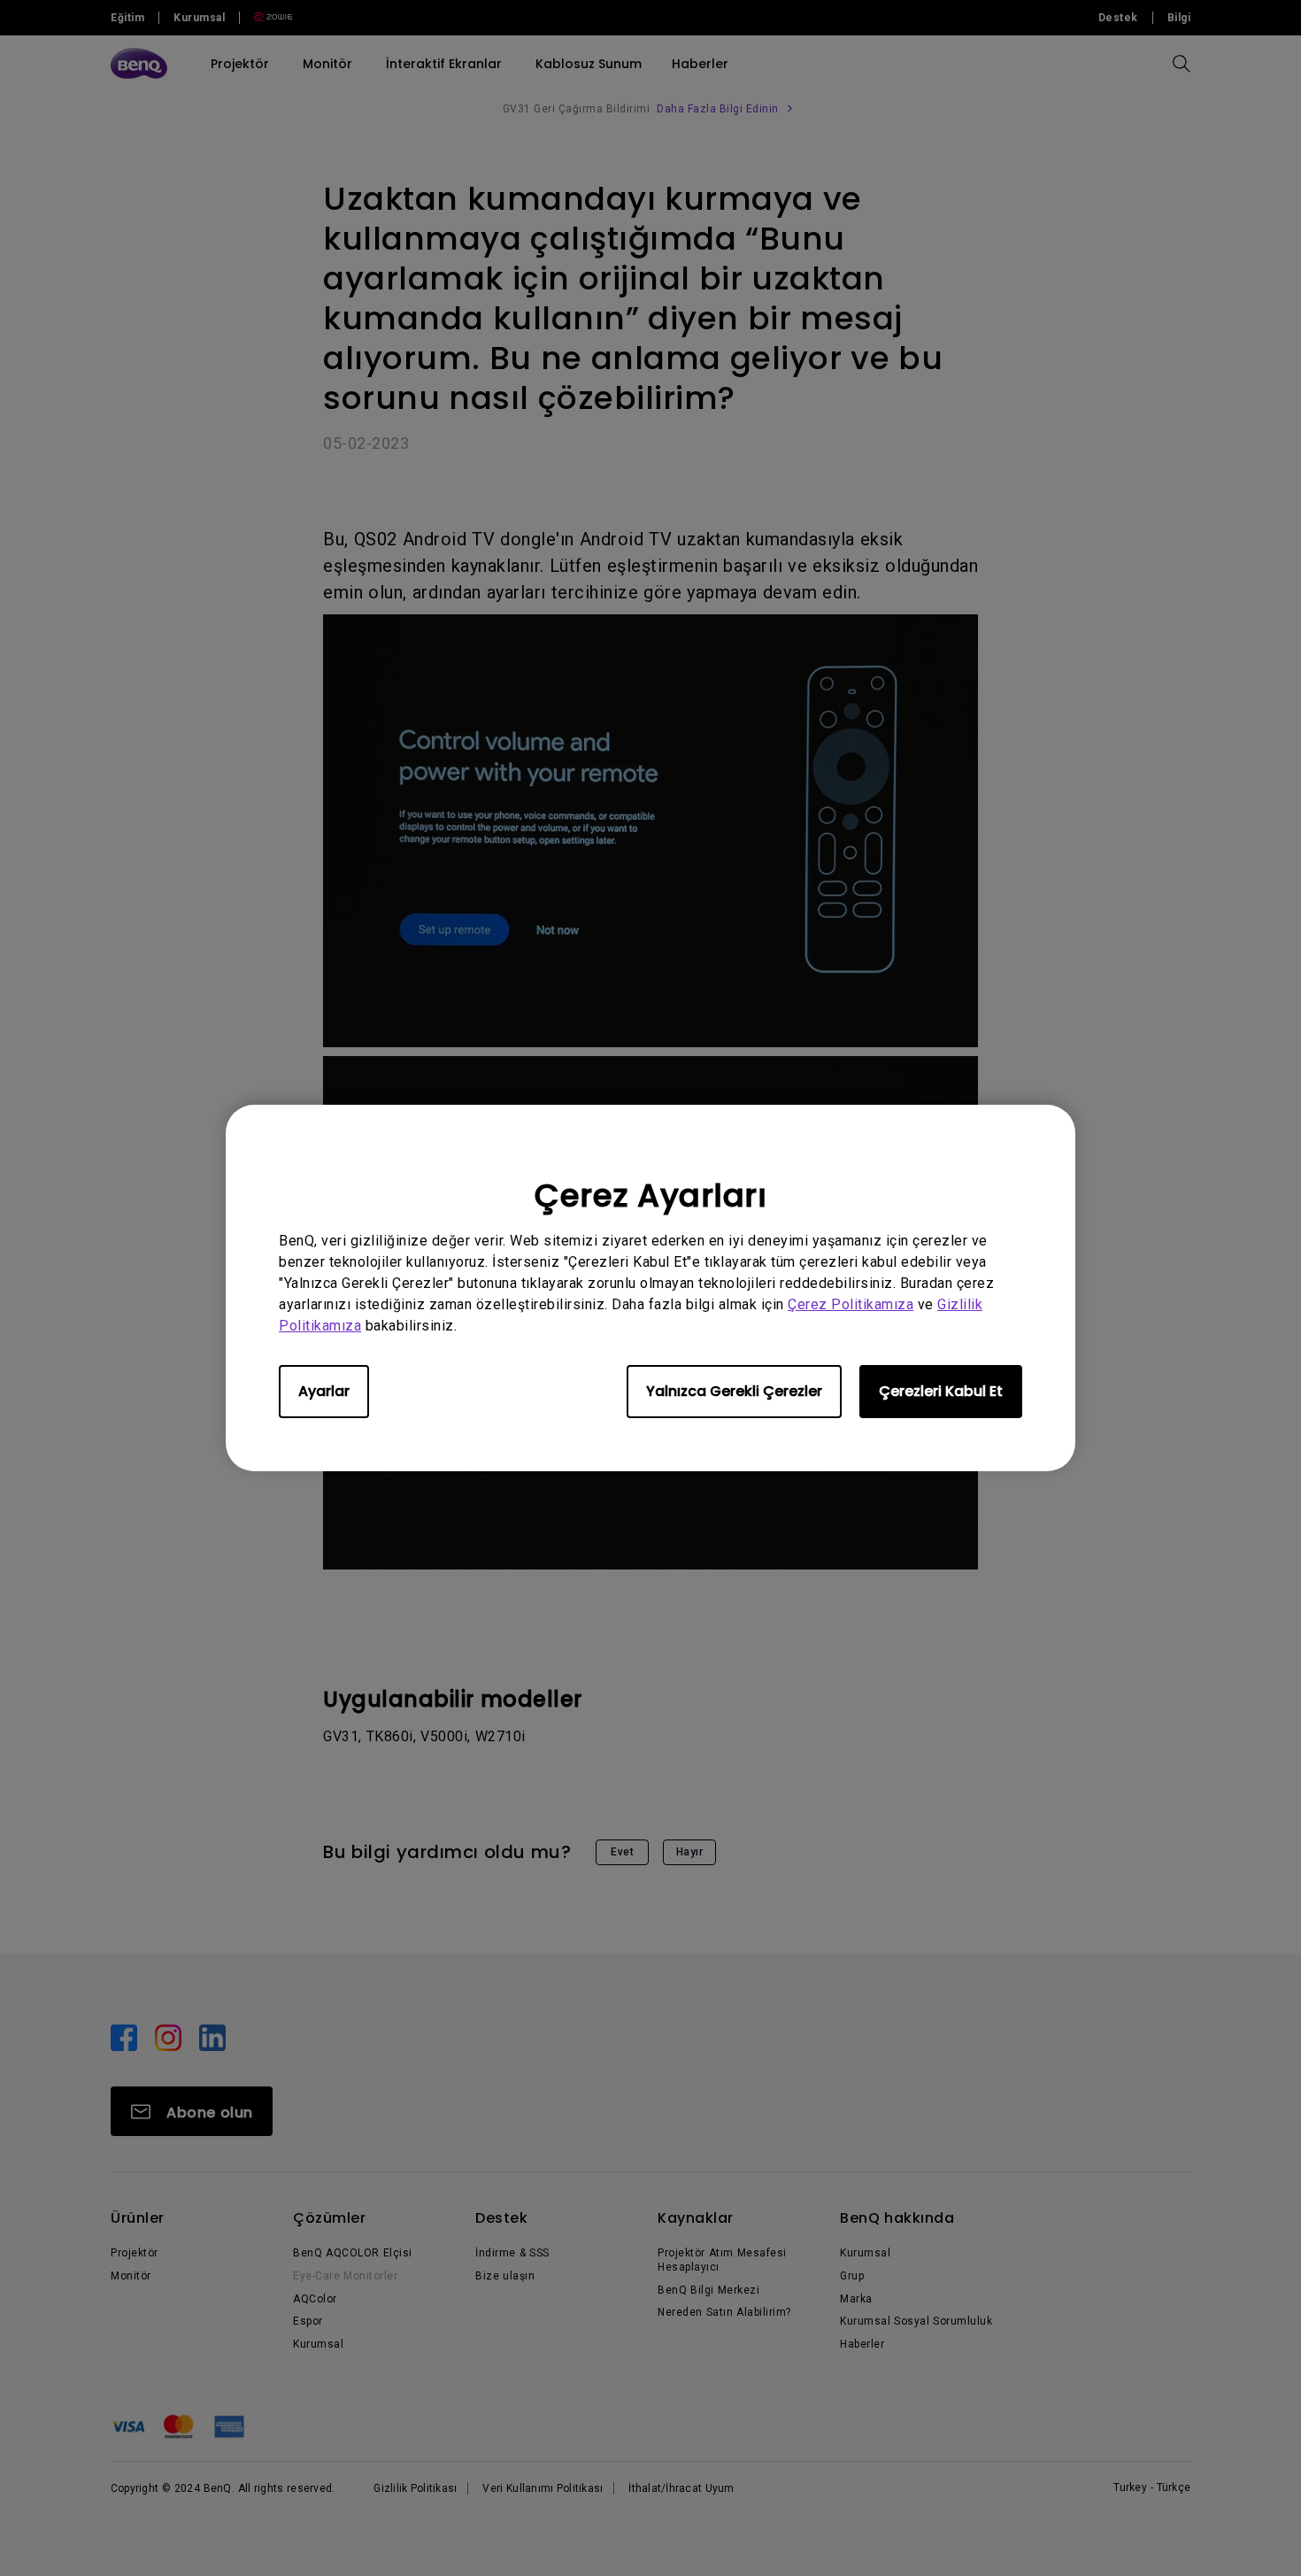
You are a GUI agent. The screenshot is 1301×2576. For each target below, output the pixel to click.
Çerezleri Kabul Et (941, 1391)
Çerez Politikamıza (851, 1304)
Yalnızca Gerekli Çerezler (734, 1391)
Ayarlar (324, 1391)
